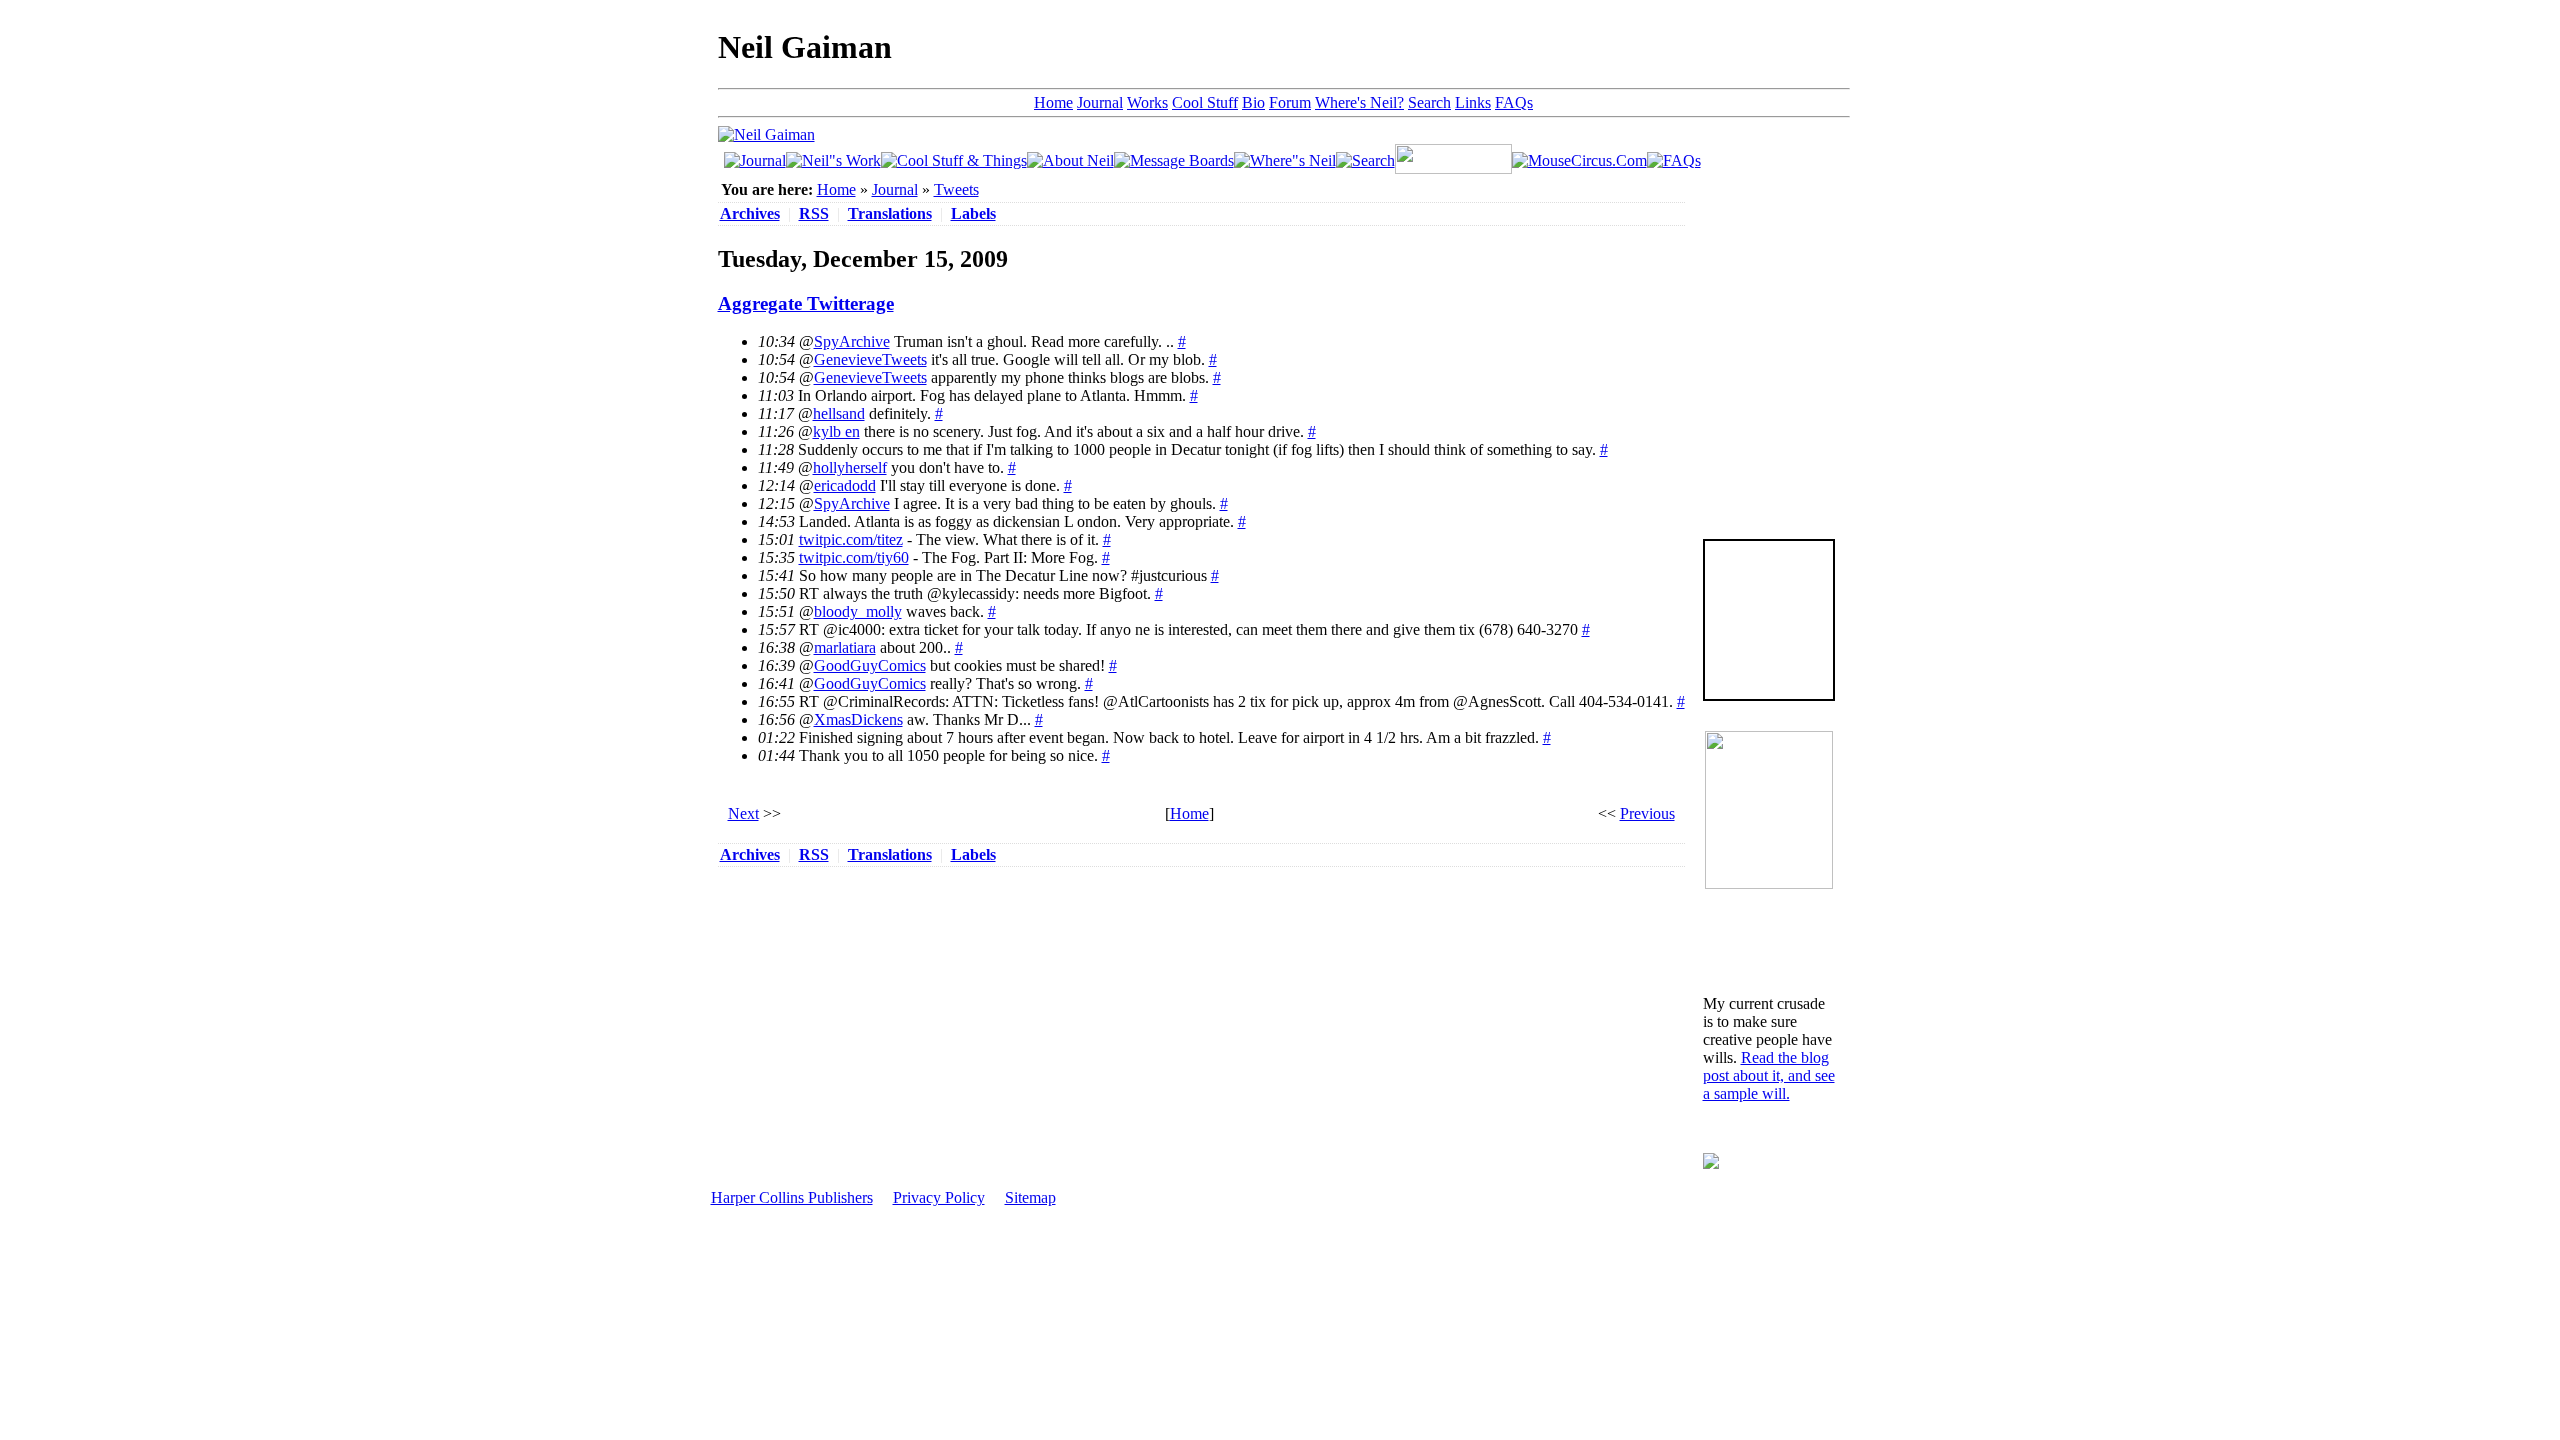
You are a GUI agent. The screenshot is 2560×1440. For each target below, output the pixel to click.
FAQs (1514, 102)
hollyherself (850, 467)
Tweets (956, 189)
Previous (1647, 813)
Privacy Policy (939, 1197)
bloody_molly (858, 611)
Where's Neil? (1359, 102)
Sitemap (1030, 1197)
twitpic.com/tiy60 (854, 557)
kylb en (836, 431)
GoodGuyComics (870, 665)
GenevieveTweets (870, 359)
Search (1429, 102)
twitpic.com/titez (851, 539)
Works (1147, 102)
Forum (1290, 102)
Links (1473, 102)
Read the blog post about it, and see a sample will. (1769, 1075)
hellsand (839, 413)
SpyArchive (852, 341)
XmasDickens (858, 719)
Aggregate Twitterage (806, 303)
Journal (1100, 102)
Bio (1253, 102)
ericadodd (845, 485)
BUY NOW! (1769, 668)
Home (1053, 102)
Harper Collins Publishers (792, 1197)
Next (743, 813)
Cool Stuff (1205, 102)
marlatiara (845, 647)
